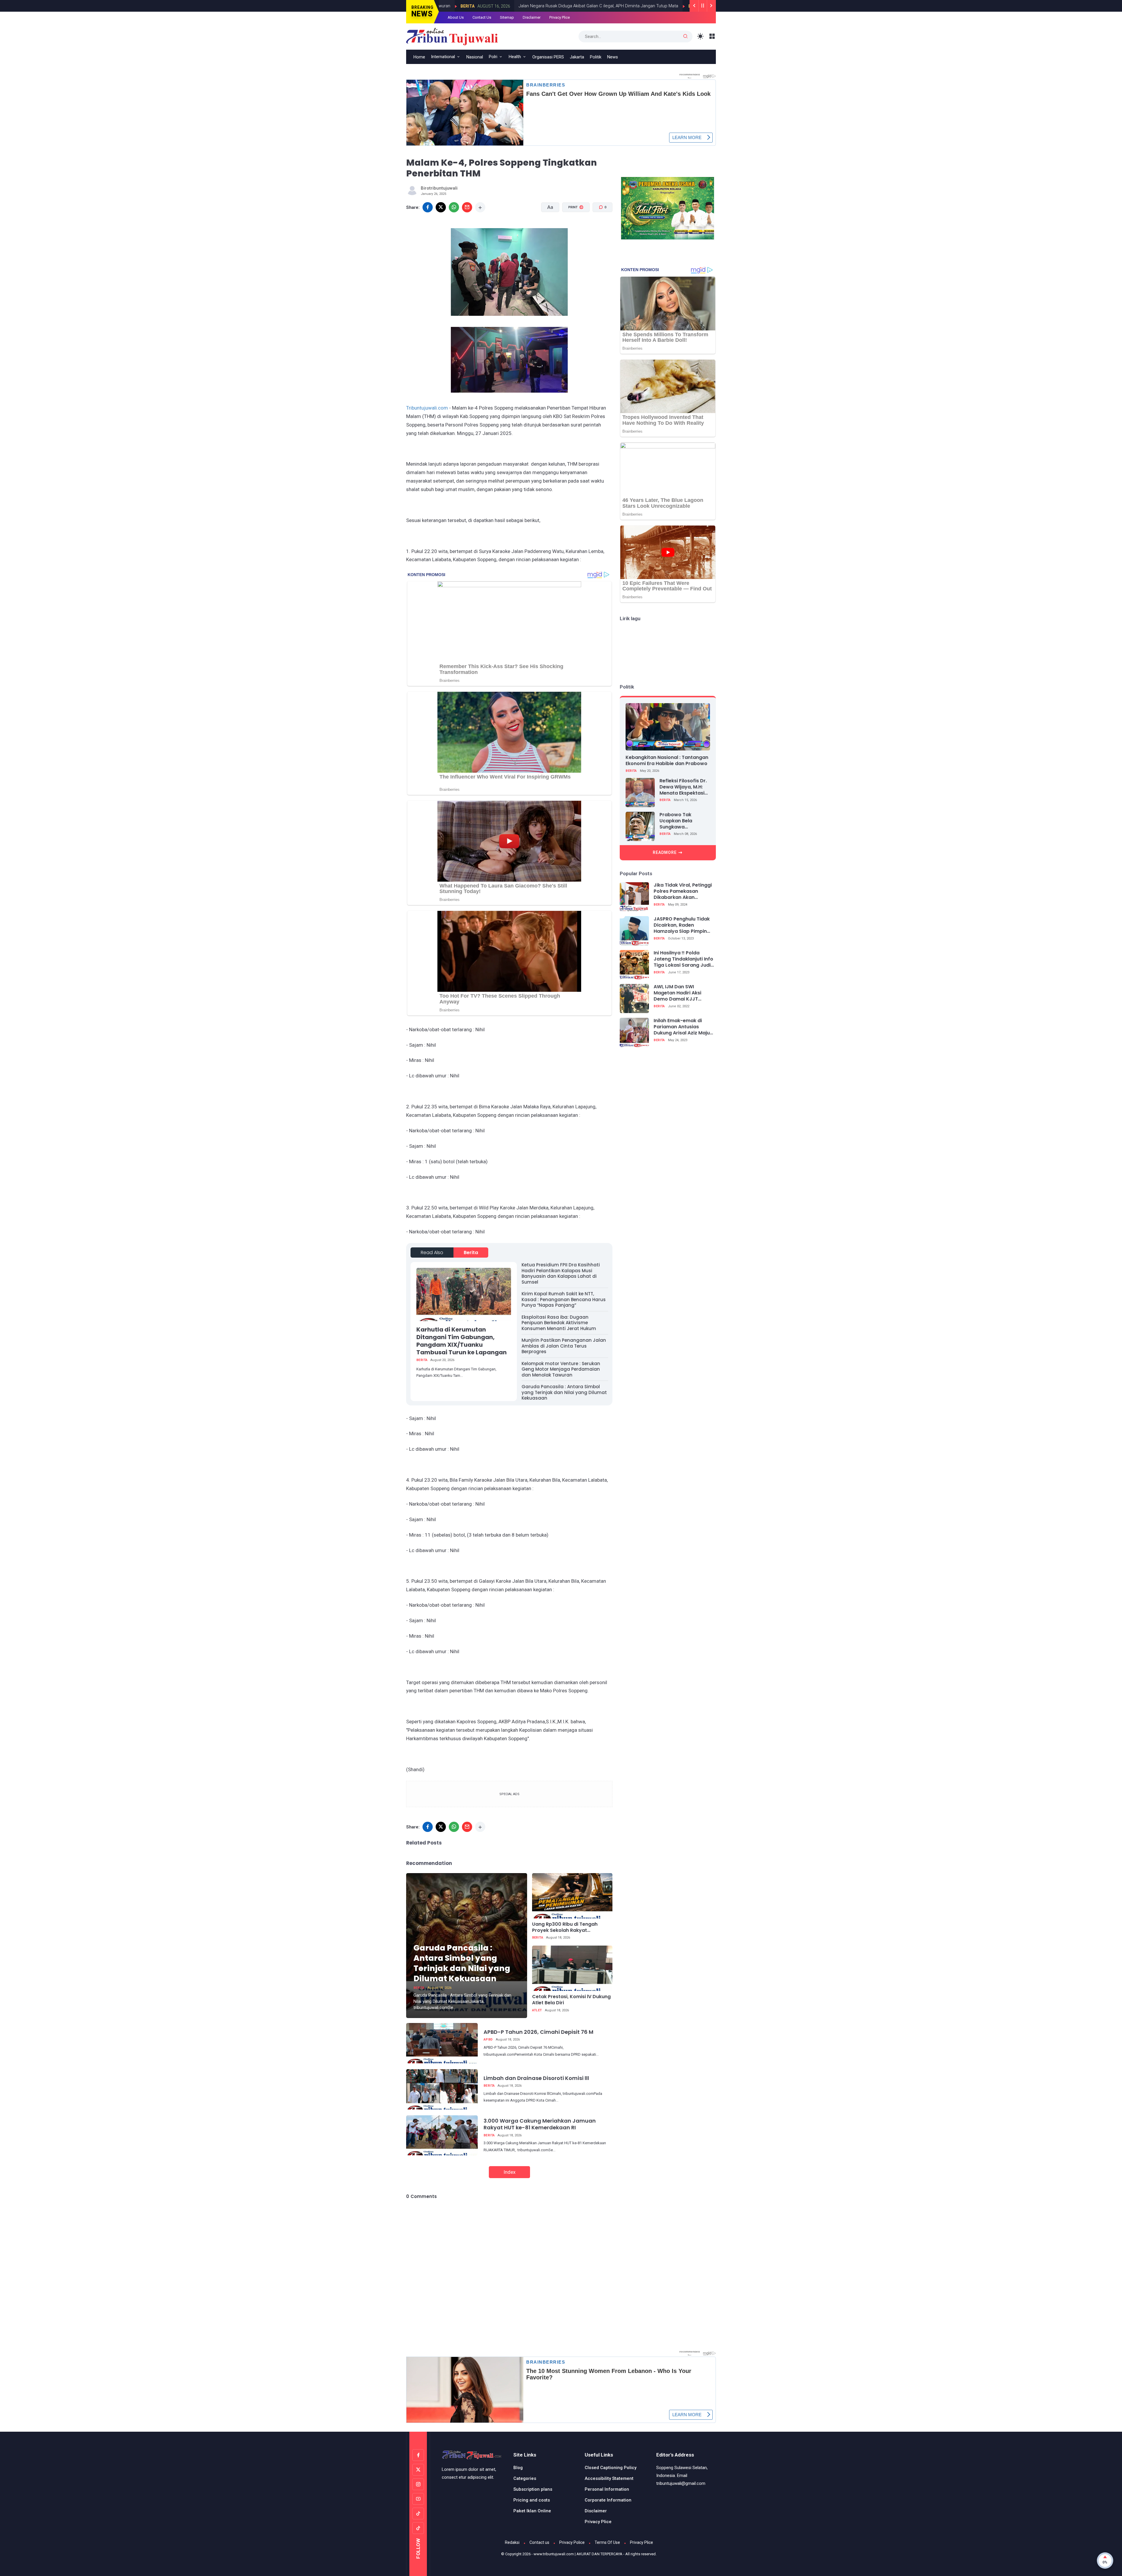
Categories (525, 2478)
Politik (596, 57)
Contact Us (482, 17)
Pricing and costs (532, 2500)
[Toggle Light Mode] (701, 36)
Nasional (475, 57)
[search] (685, 37)
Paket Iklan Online (532, 2511)
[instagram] (418, 2484)
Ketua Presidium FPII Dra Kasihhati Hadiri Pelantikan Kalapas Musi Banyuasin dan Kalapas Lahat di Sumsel (561, 1273)
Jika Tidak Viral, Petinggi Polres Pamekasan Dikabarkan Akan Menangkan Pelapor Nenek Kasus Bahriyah (683, 891)
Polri (493, 57)
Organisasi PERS (548, 57)
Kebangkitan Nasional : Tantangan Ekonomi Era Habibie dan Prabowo (667, 760)
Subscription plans (533, 2489)
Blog (518, 2468)
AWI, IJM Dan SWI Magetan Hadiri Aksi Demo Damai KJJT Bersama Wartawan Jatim (678, 993)
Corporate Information (608, 2500)
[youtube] (418, 2499)
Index (509, 2172)
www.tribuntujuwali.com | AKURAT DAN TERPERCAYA (578, 2554)
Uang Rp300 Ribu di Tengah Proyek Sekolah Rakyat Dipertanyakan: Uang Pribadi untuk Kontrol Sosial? (567, 1927)
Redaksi (512, 2542)
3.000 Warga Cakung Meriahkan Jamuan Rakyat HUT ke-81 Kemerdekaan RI (540, 2124)
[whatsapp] (454, 207)
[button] (572, 229)
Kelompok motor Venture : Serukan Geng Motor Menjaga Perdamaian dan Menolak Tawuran (561, 1369)
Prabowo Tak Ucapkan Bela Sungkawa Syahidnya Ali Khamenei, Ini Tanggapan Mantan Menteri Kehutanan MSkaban (683, 821)
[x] (441, 207)
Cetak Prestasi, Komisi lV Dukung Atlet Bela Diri (571, 2000)
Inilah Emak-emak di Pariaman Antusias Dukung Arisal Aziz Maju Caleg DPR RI (682, 1027)
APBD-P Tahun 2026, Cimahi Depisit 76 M (539, 2032)
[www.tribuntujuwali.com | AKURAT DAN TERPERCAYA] (452, 36)
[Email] (467, 207)
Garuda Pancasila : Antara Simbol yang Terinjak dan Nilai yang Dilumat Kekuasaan (564, 1392)
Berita (537, 6)
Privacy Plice (560, 17)
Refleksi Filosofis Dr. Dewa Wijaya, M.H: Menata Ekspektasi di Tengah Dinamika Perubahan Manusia (683, 787)
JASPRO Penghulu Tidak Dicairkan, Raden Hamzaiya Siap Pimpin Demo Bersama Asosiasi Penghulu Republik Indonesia (683, 925)
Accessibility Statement (609, 2478)
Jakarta (577, 57)
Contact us (539, 2542)
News (613, 57)
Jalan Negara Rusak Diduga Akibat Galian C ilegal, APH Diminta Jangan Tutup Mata (440, 6)
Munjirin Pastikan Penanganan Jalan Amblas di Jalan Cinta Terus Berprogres (564, 1346)
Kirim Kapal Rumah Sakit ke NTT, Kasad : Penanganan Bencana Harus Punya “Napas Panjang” (564, 1299)
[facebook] (428, 207)
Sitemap (507, 17)
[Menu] (712, 36)
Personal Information (607, 2489)
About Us (456, 17)
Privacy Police (572, 2542)
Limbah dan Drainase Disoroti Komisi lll (536, 2078)
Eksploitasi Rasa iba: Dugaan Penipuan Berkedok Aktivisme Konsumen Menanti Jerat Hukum (559, 1323)
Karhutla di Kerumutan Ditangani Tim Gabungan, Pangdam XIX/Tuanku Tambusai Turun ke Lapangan (462, 1341)
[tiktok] (418, 2513)
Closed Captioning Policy (611, 2468)
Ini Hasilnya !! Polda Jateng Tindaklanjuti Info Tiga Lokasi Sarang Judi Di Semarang (683, 959)
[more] (480, 207)
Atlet (537, 2010)
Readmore (665, 852)
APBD (488, 2040)
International (443, 57)
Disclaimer (532, 17)
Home (419, 57)
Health (515, 57)
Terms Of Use (607, 2542)
